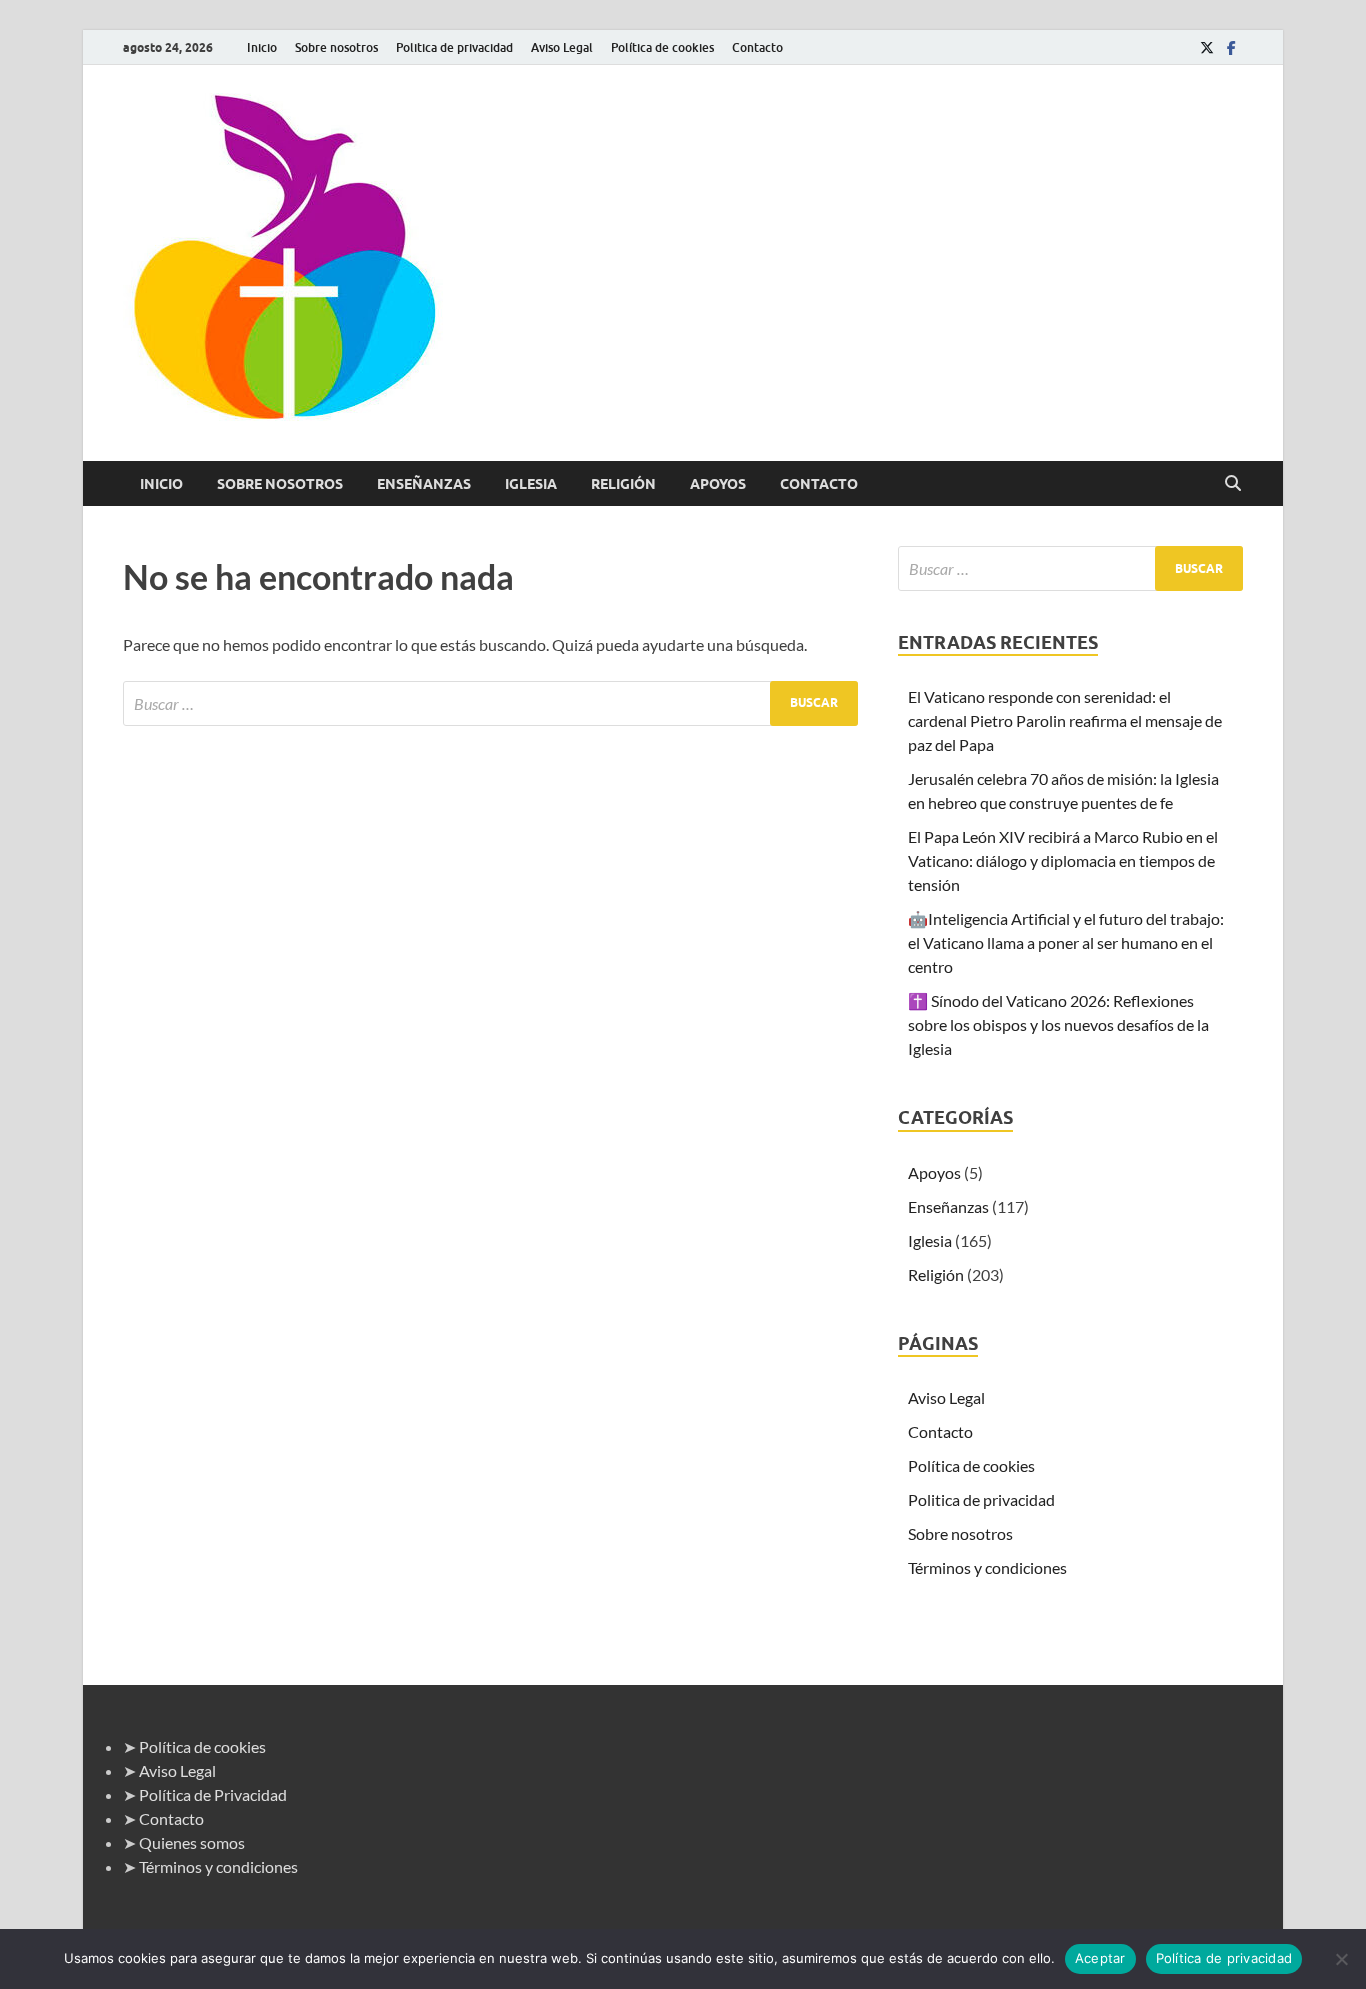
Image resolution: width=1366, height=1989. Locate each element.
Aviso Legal (562, 47)
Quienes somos (192, 1842)
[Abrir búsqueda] (1233, 484)
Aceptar (1100, 1958)
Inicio (262, 47)
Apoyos (718, 484)
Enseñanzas (424, 484)
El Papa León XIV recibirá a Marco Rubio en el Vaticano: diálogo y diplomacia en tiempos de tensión (1063, 860)
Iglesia (531, 484)
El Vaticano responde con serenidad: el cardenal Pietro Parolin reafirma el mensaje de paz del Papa (1065, 720)
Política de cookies (662, 47)
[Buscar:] (490, 703)
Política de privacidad (1224, 1958)
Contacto (757, 47)
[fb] (1231, 47)
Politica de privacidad (454, 47)
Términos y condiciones (987, 1567)
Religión (623, 484)
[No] (1341, 1959)
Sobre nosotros (336, 47)
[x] (1207, 47)
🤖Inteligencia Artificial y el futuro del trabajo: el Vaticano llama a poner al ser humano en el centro (1066, 942)
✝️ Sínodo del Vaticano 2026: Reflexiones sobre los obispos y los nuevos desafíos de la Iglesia (1058, 1024)
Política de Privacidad (213, 1794)
